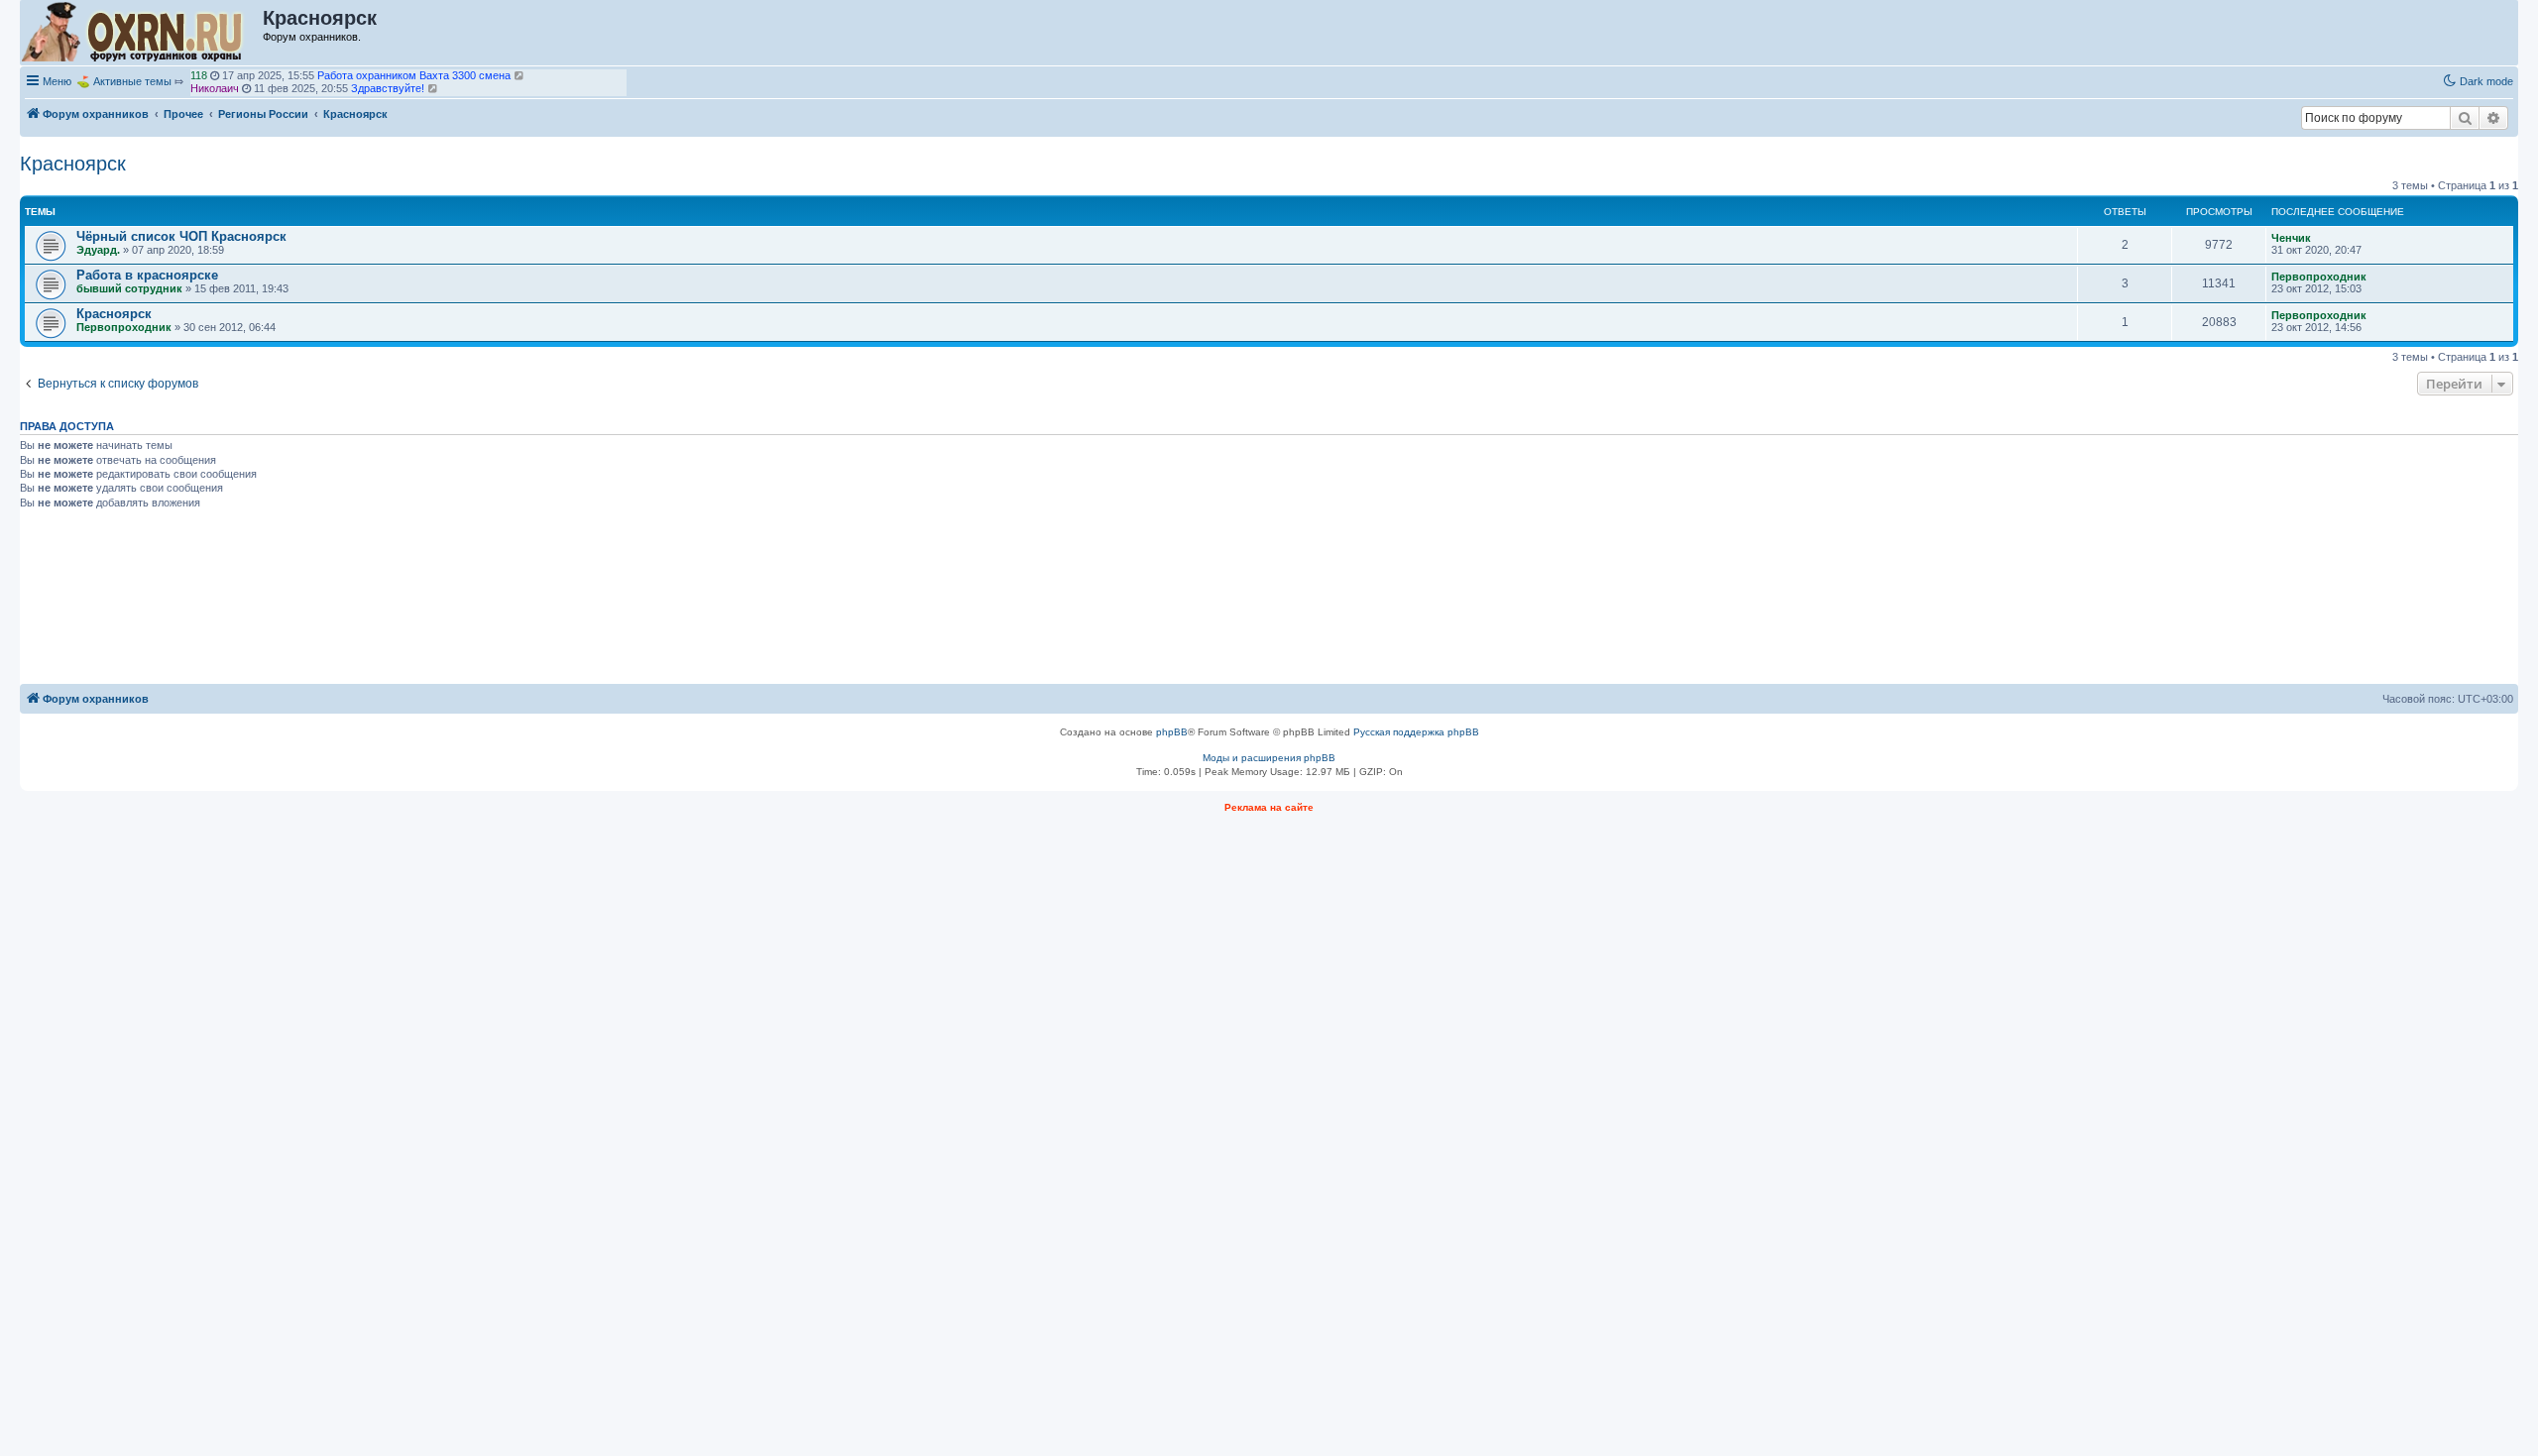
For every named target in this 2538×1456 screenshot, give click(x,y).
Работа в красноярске (147, 275)
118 (199, 75)
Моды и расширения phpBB (1269, 758)
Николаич (215, 88)
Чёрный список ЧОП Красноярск (181, 236)
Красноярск (73, 164)
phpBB (1172, 732)
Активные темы (132, 81)
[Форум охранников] (142, 33)
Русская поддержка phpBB (1416, 732)
